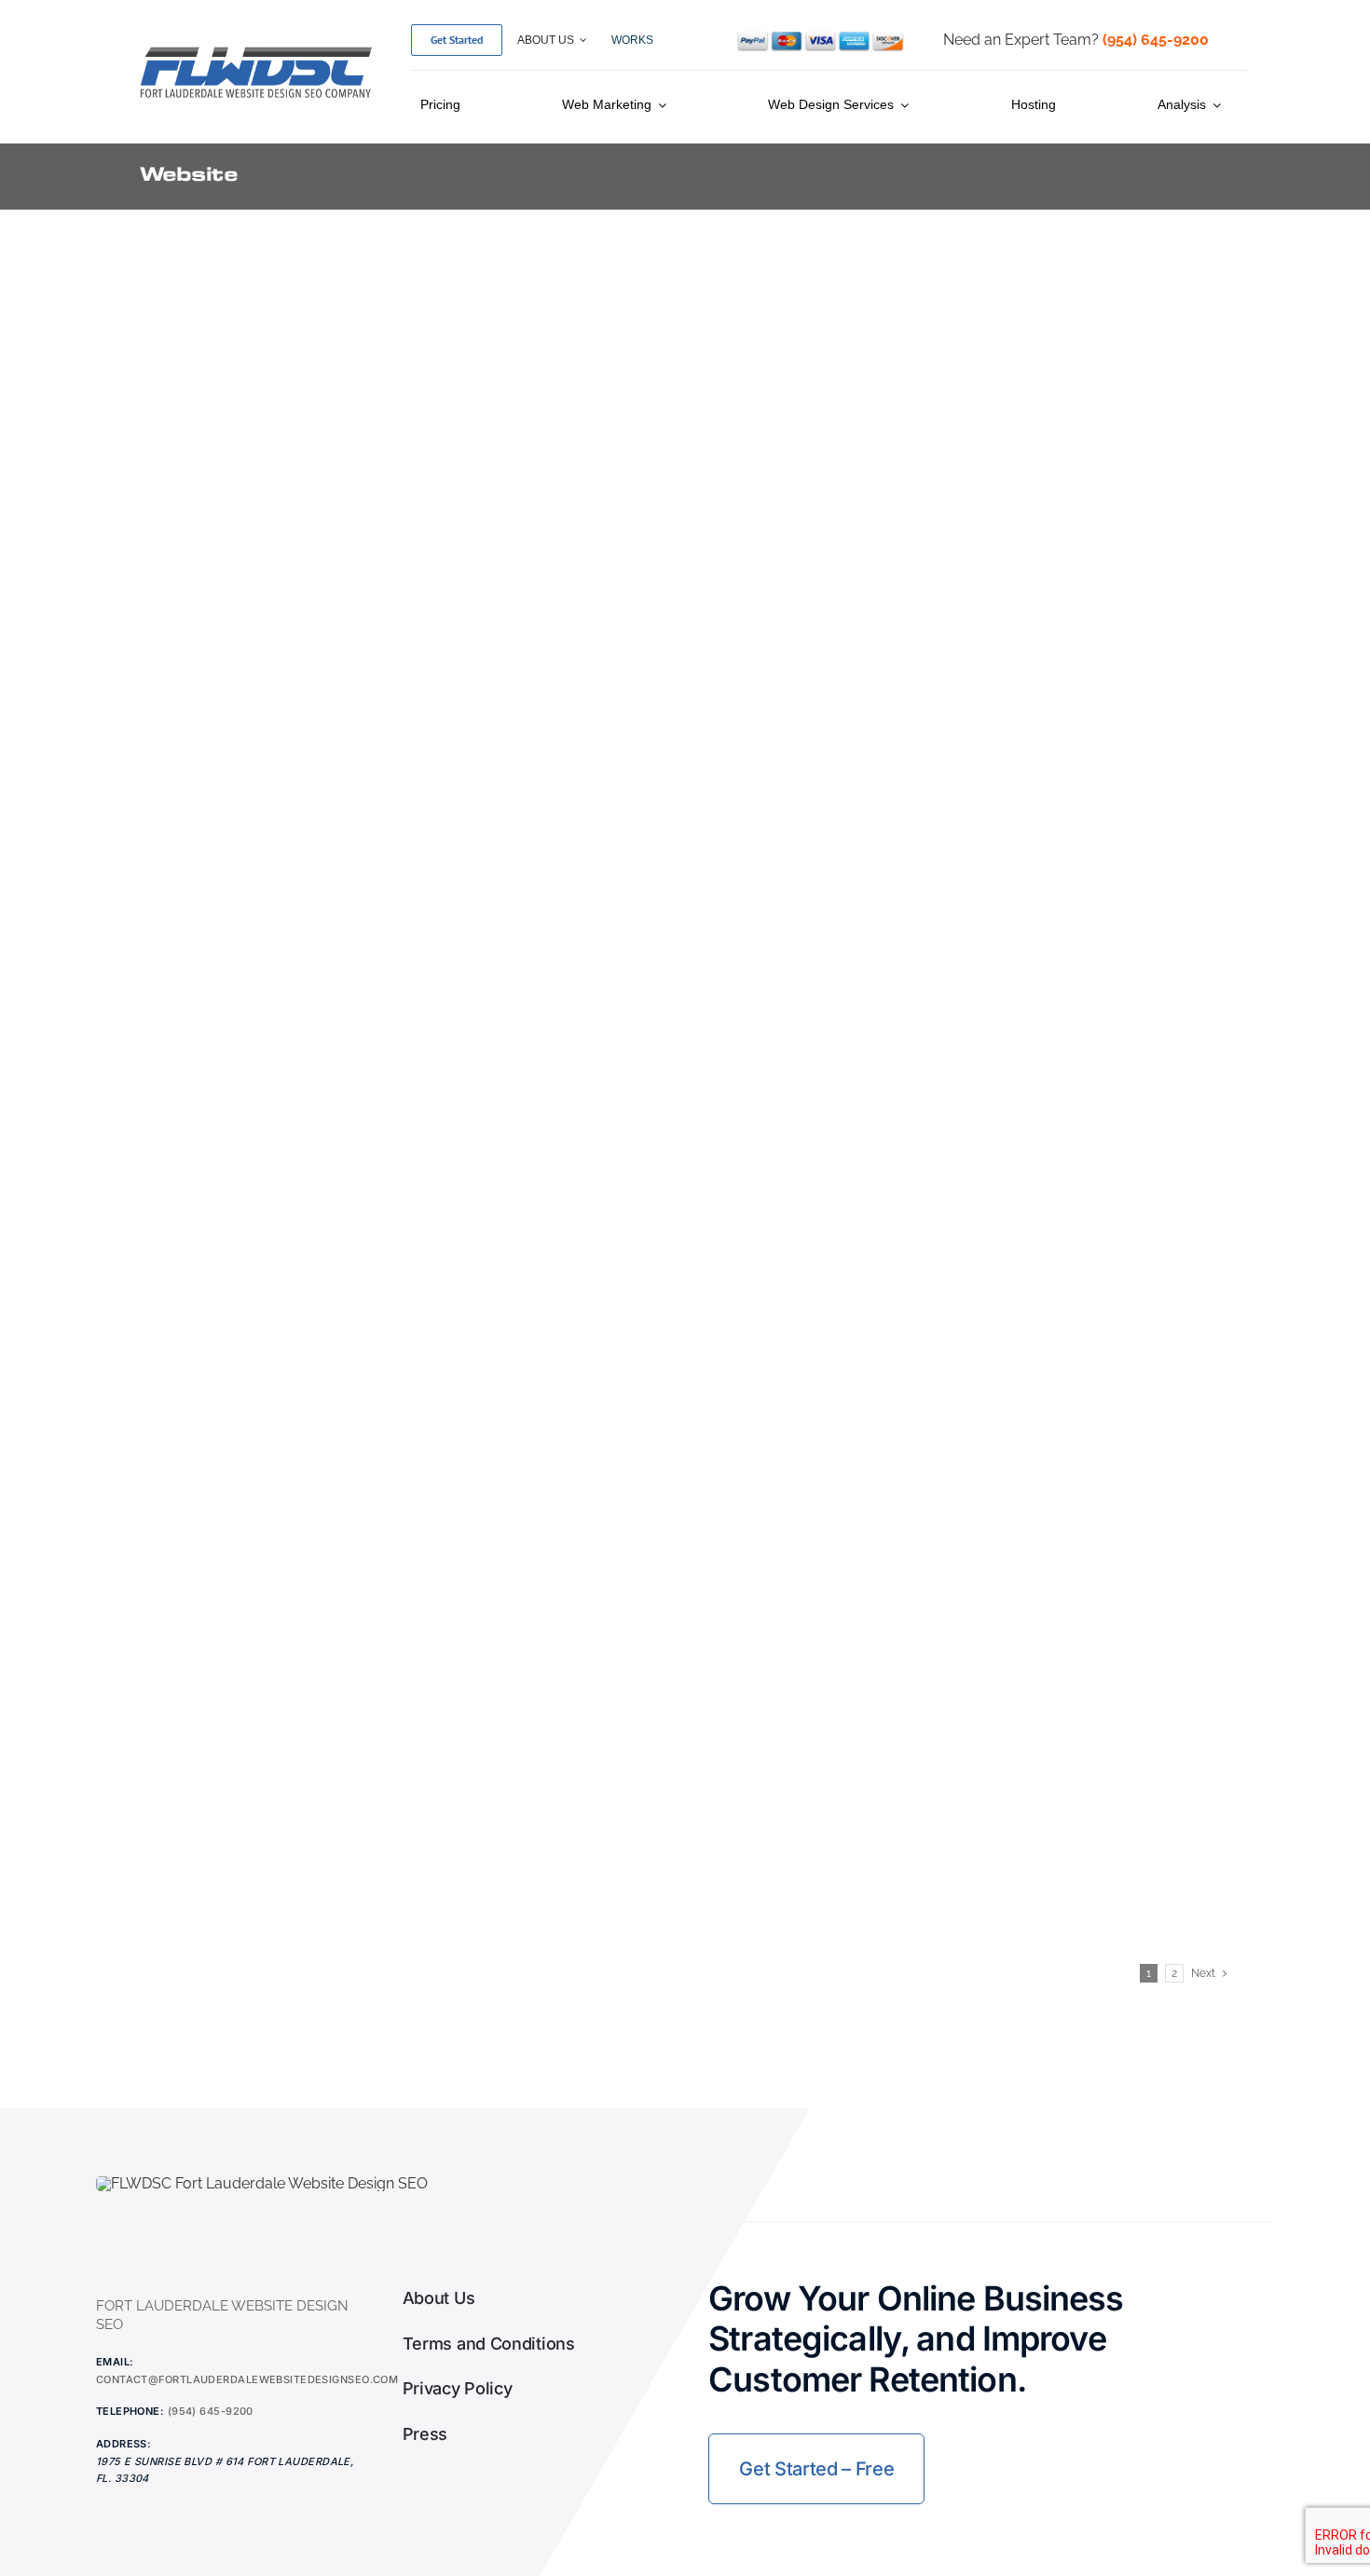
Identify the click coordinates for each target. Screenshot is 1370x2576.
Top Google (1059, 362)
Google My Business (842, 362)
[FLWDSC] (256, 50)
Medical (249, 362)
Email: (115, 2362)
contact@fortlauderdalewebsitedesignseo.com (247, 2379)
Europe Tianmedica (297, 1199)
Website (191, 362)
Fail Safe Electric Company (903, 892)
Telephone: (130, 2411)
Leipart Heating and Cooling (910, 613)
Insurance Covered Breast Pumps (402, 892)
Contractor (810, 640)
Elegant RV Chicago (856, 1199)
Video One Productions (879, 336)
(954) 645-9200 (211, 2411)
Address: (124, 2444)
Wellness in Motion (294, 336)
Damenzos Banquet (302, 1726)
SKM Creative (265, 613)
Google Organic (965, 362)
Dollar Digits (804, 1448)
